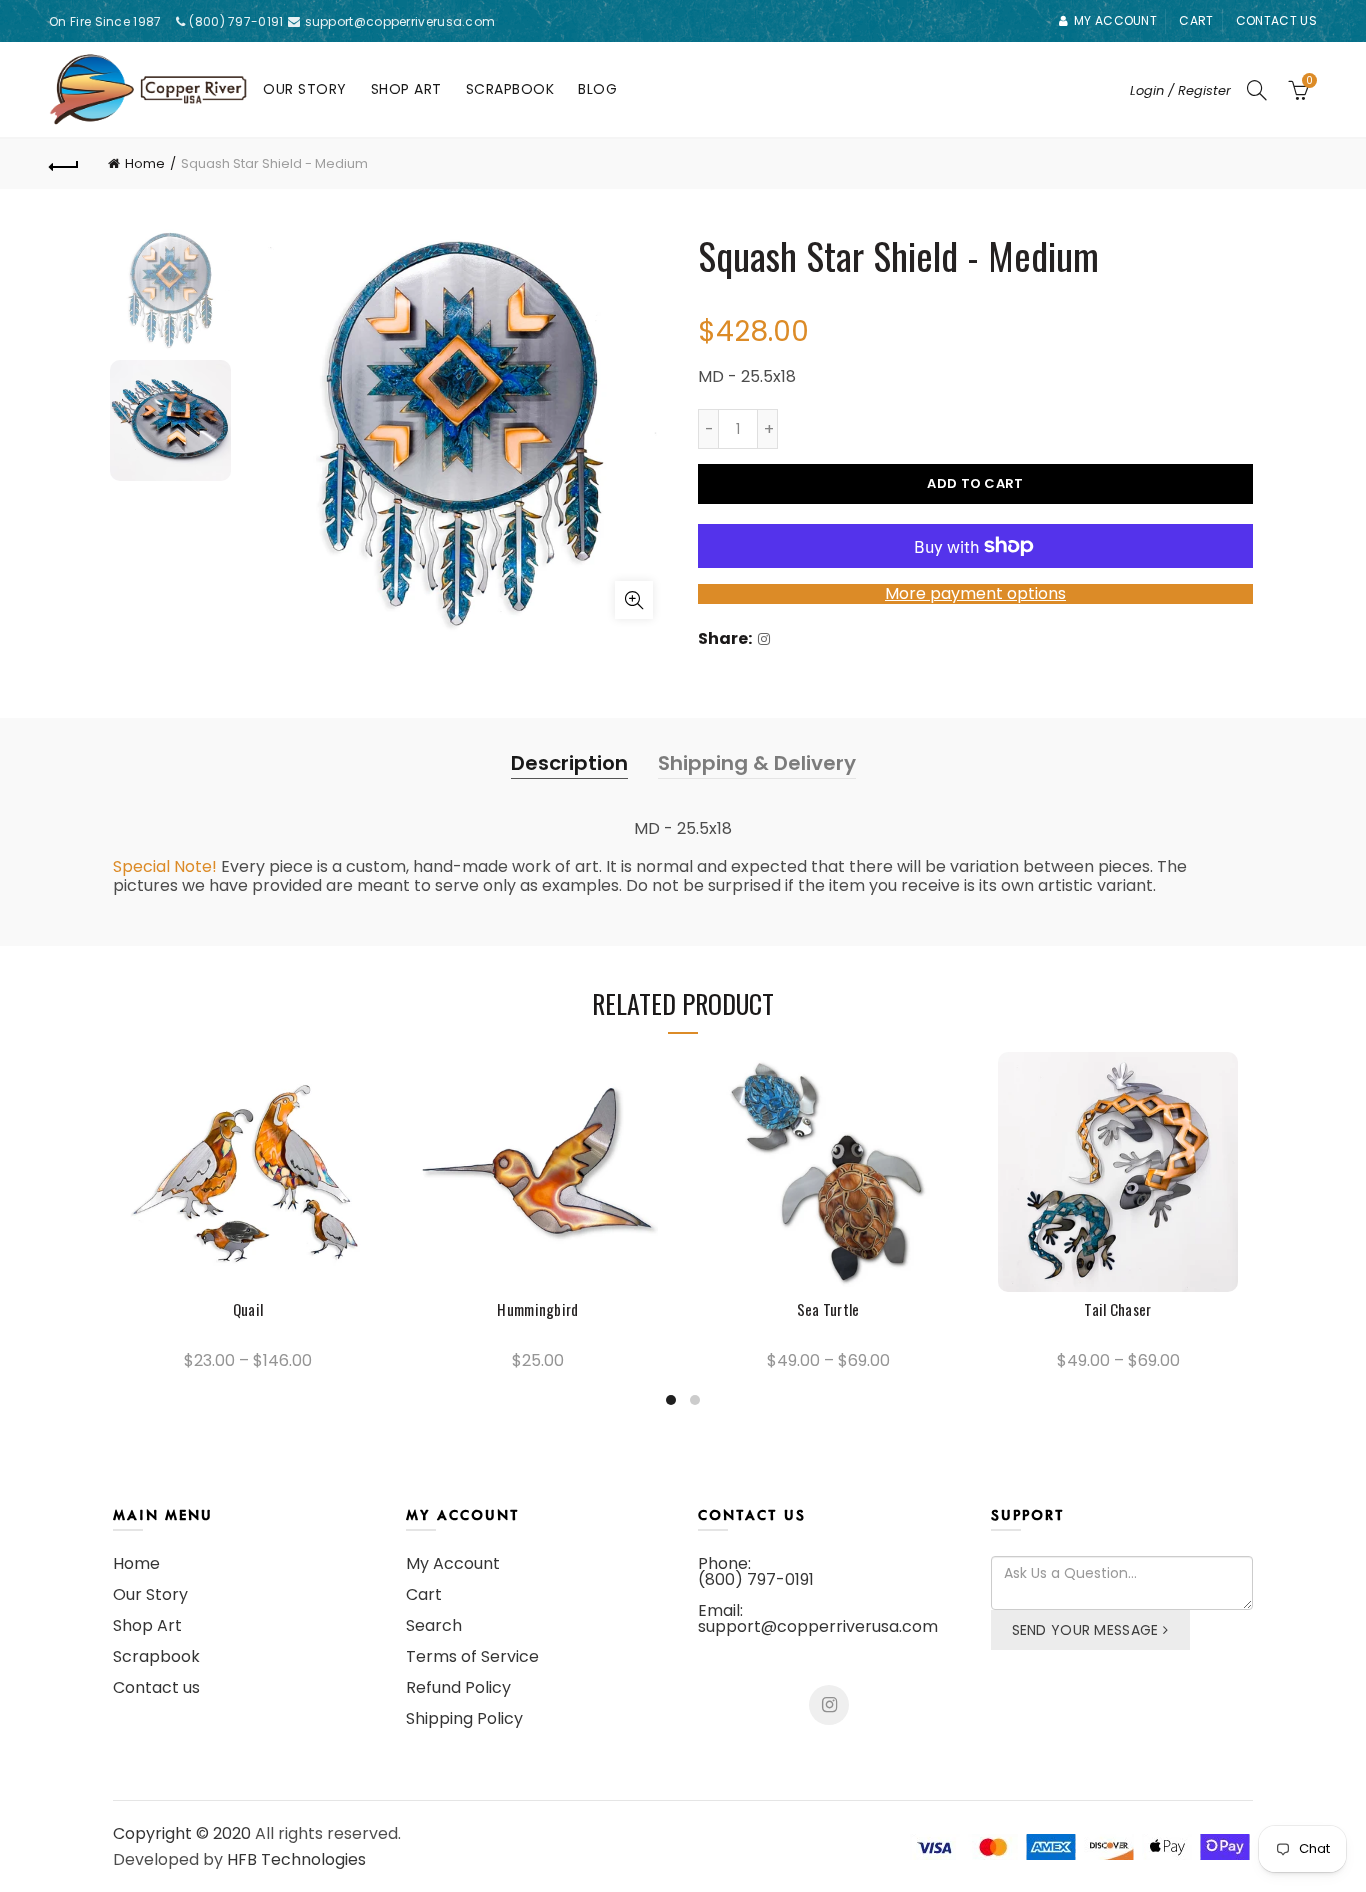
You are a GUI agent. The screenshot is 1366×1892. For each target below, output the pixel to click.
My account (1115, 20)
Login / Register (1180, 90)
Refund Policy (458, 1687)
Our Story (305, 89)
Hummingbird (537, 1309)
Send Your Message (1085, 1630)
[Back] (64, 164)
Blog (597, 89)
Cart (1196, 20)
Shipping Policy (464, 1718)
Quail (248, 1309)
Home (145, 163)
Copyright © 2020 (182, 1833)
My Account (453, 1563)
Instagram (829, 1705)
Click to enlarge (634, 600)
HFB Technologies (296, 1859)
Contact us (1276, 20)
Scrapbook (510, 89)
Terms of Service (472, 1656)
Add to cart (975, 483)
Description (569, 763)
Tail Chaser (1117, 1309)
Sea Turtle (828, 1309)
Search (434, 1625)
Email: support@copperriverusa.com (818, 1618)
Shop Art (406, 89)
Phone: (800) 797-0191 (756, 1571)
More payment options (975, 593)
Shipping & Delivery (757, 763)
